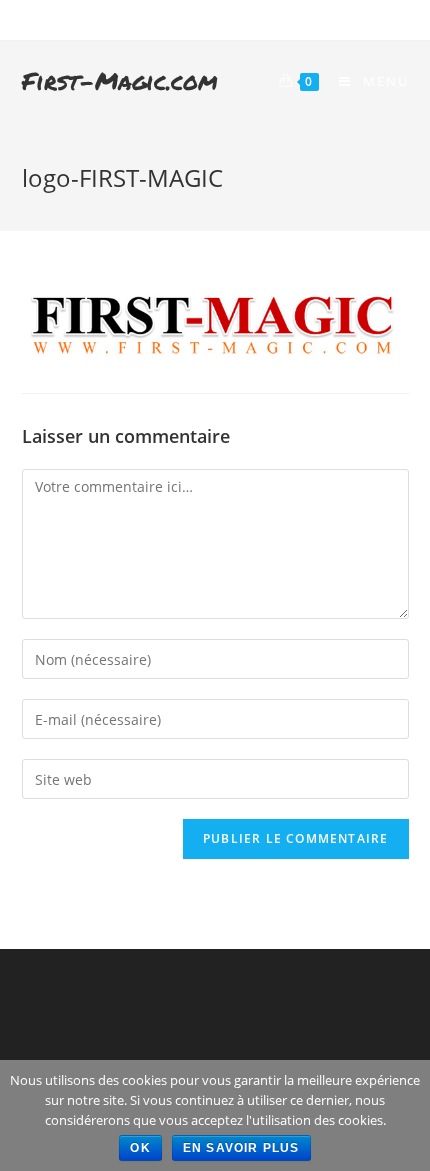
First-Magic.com (120, 80)
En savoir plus (241, 1148)
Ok (140, 1148)
